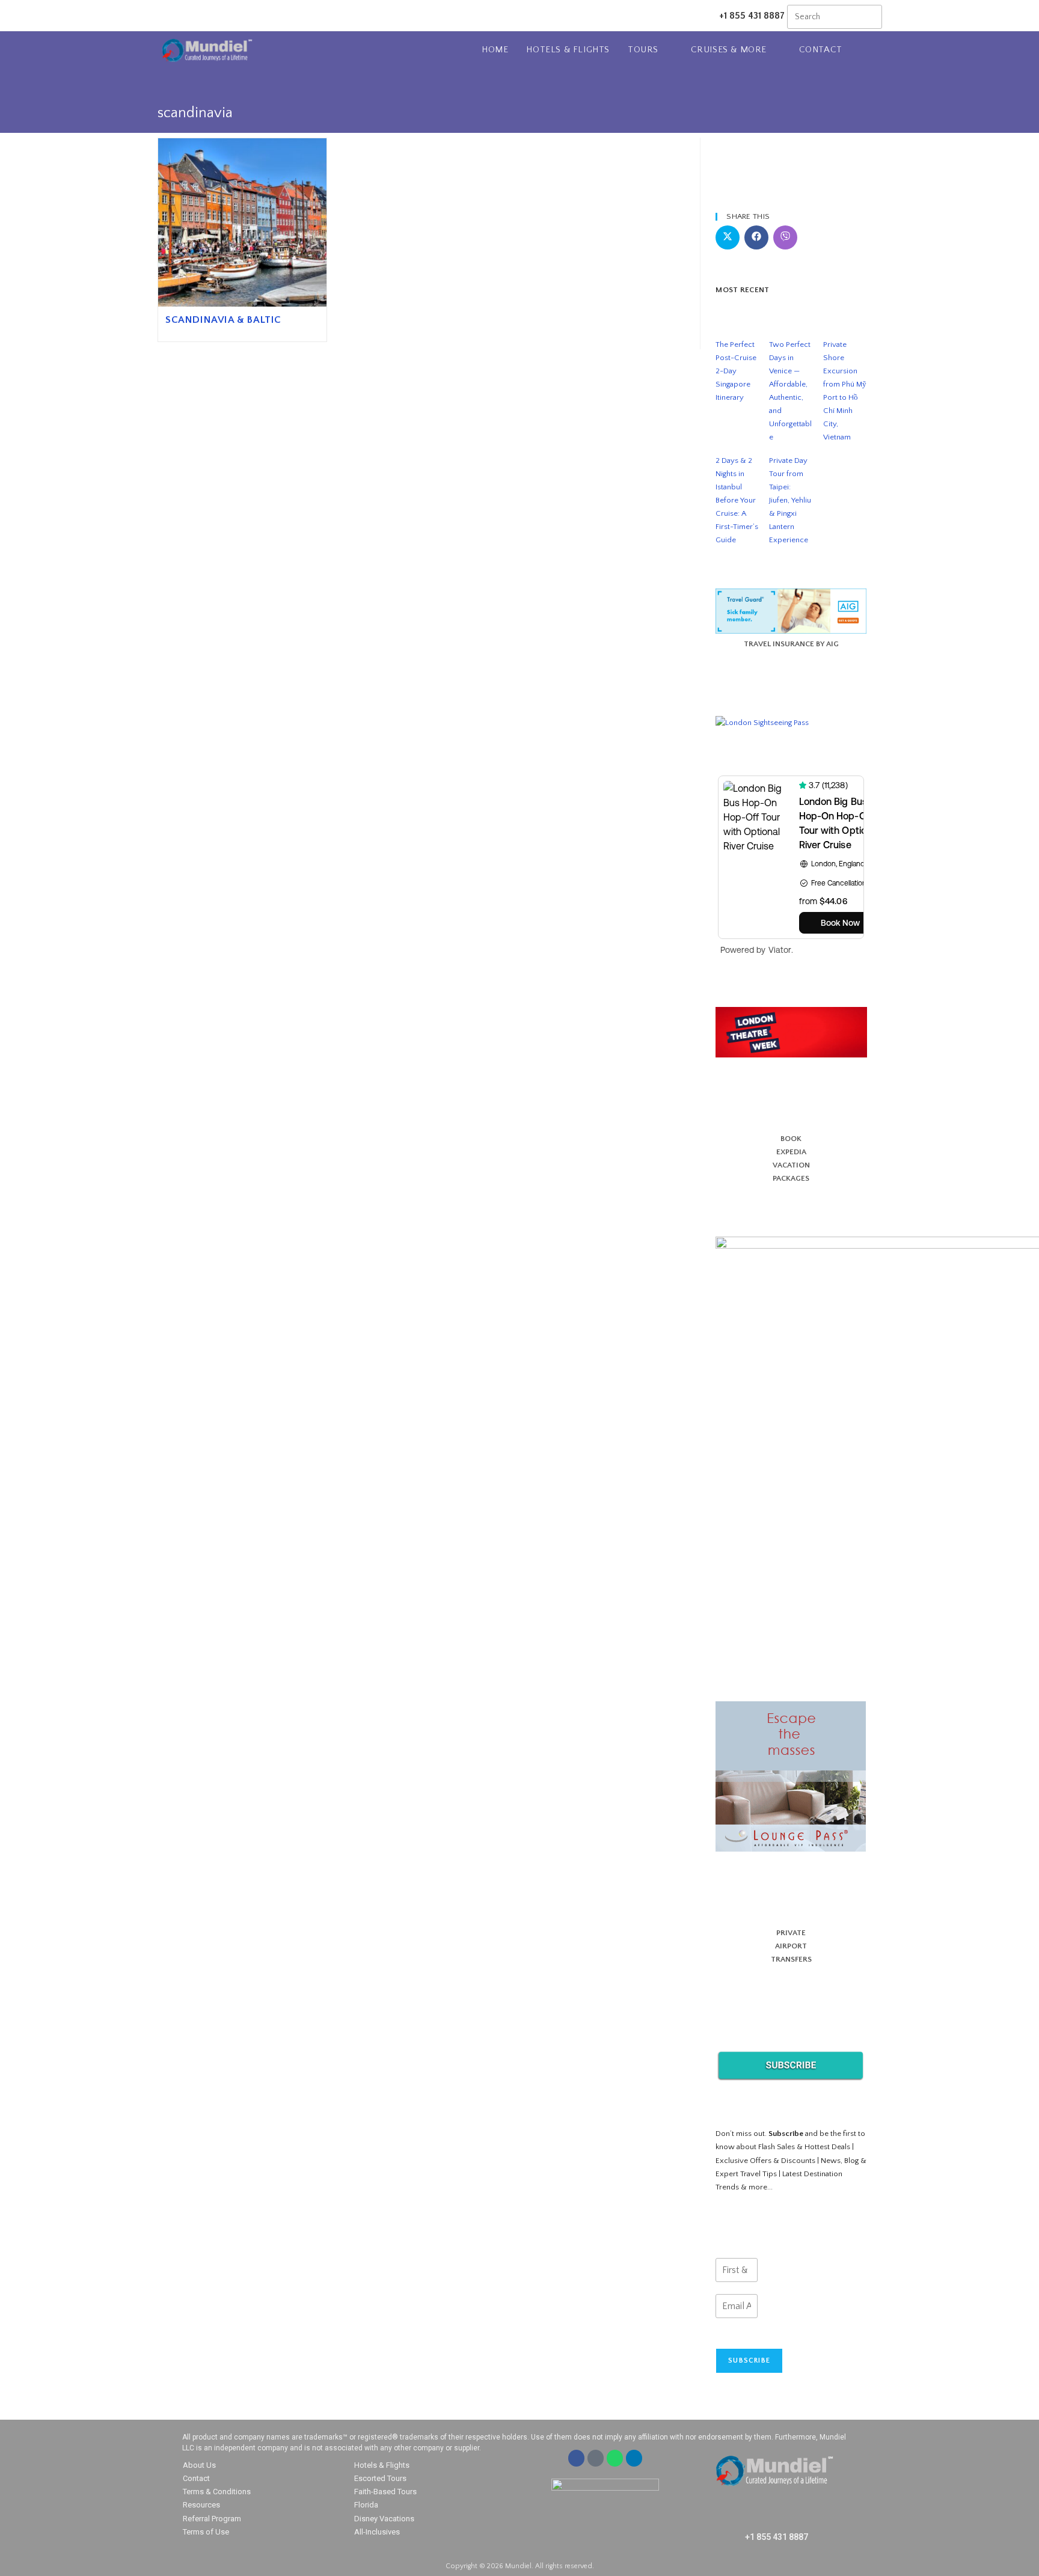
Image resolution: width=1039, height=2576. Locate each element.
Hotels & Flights (382, 2465)
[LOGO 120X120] (791, 1032)
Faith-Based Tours (385, 2492)
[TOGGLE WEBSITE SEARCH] (878, 50)
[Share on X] (728, 237)
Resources (201, 2505)
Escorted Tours (380, 2478)
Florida (366, 2505)
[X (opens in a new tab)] (163, 16)
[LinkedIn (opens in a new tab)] (192, 16)
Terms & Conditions (217, 2492)
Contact (196, 2478)
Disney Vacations (384, 2519)
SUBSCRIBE (749, 2360)
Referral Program (212, 2519)
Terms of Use (206, 2532)
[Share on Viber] (785, 237)
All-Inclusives (377, 2532)
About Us (199, 2465)
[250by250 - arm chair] (791, 1776)
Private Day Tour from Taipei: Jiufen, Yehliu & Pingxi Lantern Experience (790, 500)
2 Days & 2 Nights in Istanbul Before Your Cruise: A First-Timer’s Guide (737, 500)
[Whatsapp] (615, 2458)
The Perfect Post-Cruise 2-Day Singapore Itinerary (736, 371)
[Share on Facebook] (756, 237)
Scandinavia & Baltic (223, 320)
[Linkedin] (634, 2458)
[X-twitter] (596, 2458)
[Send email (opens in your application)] (207, 16)
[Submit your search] (870, 15)
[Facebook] (576, 2458)
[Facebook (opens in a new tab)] (176, 16)
